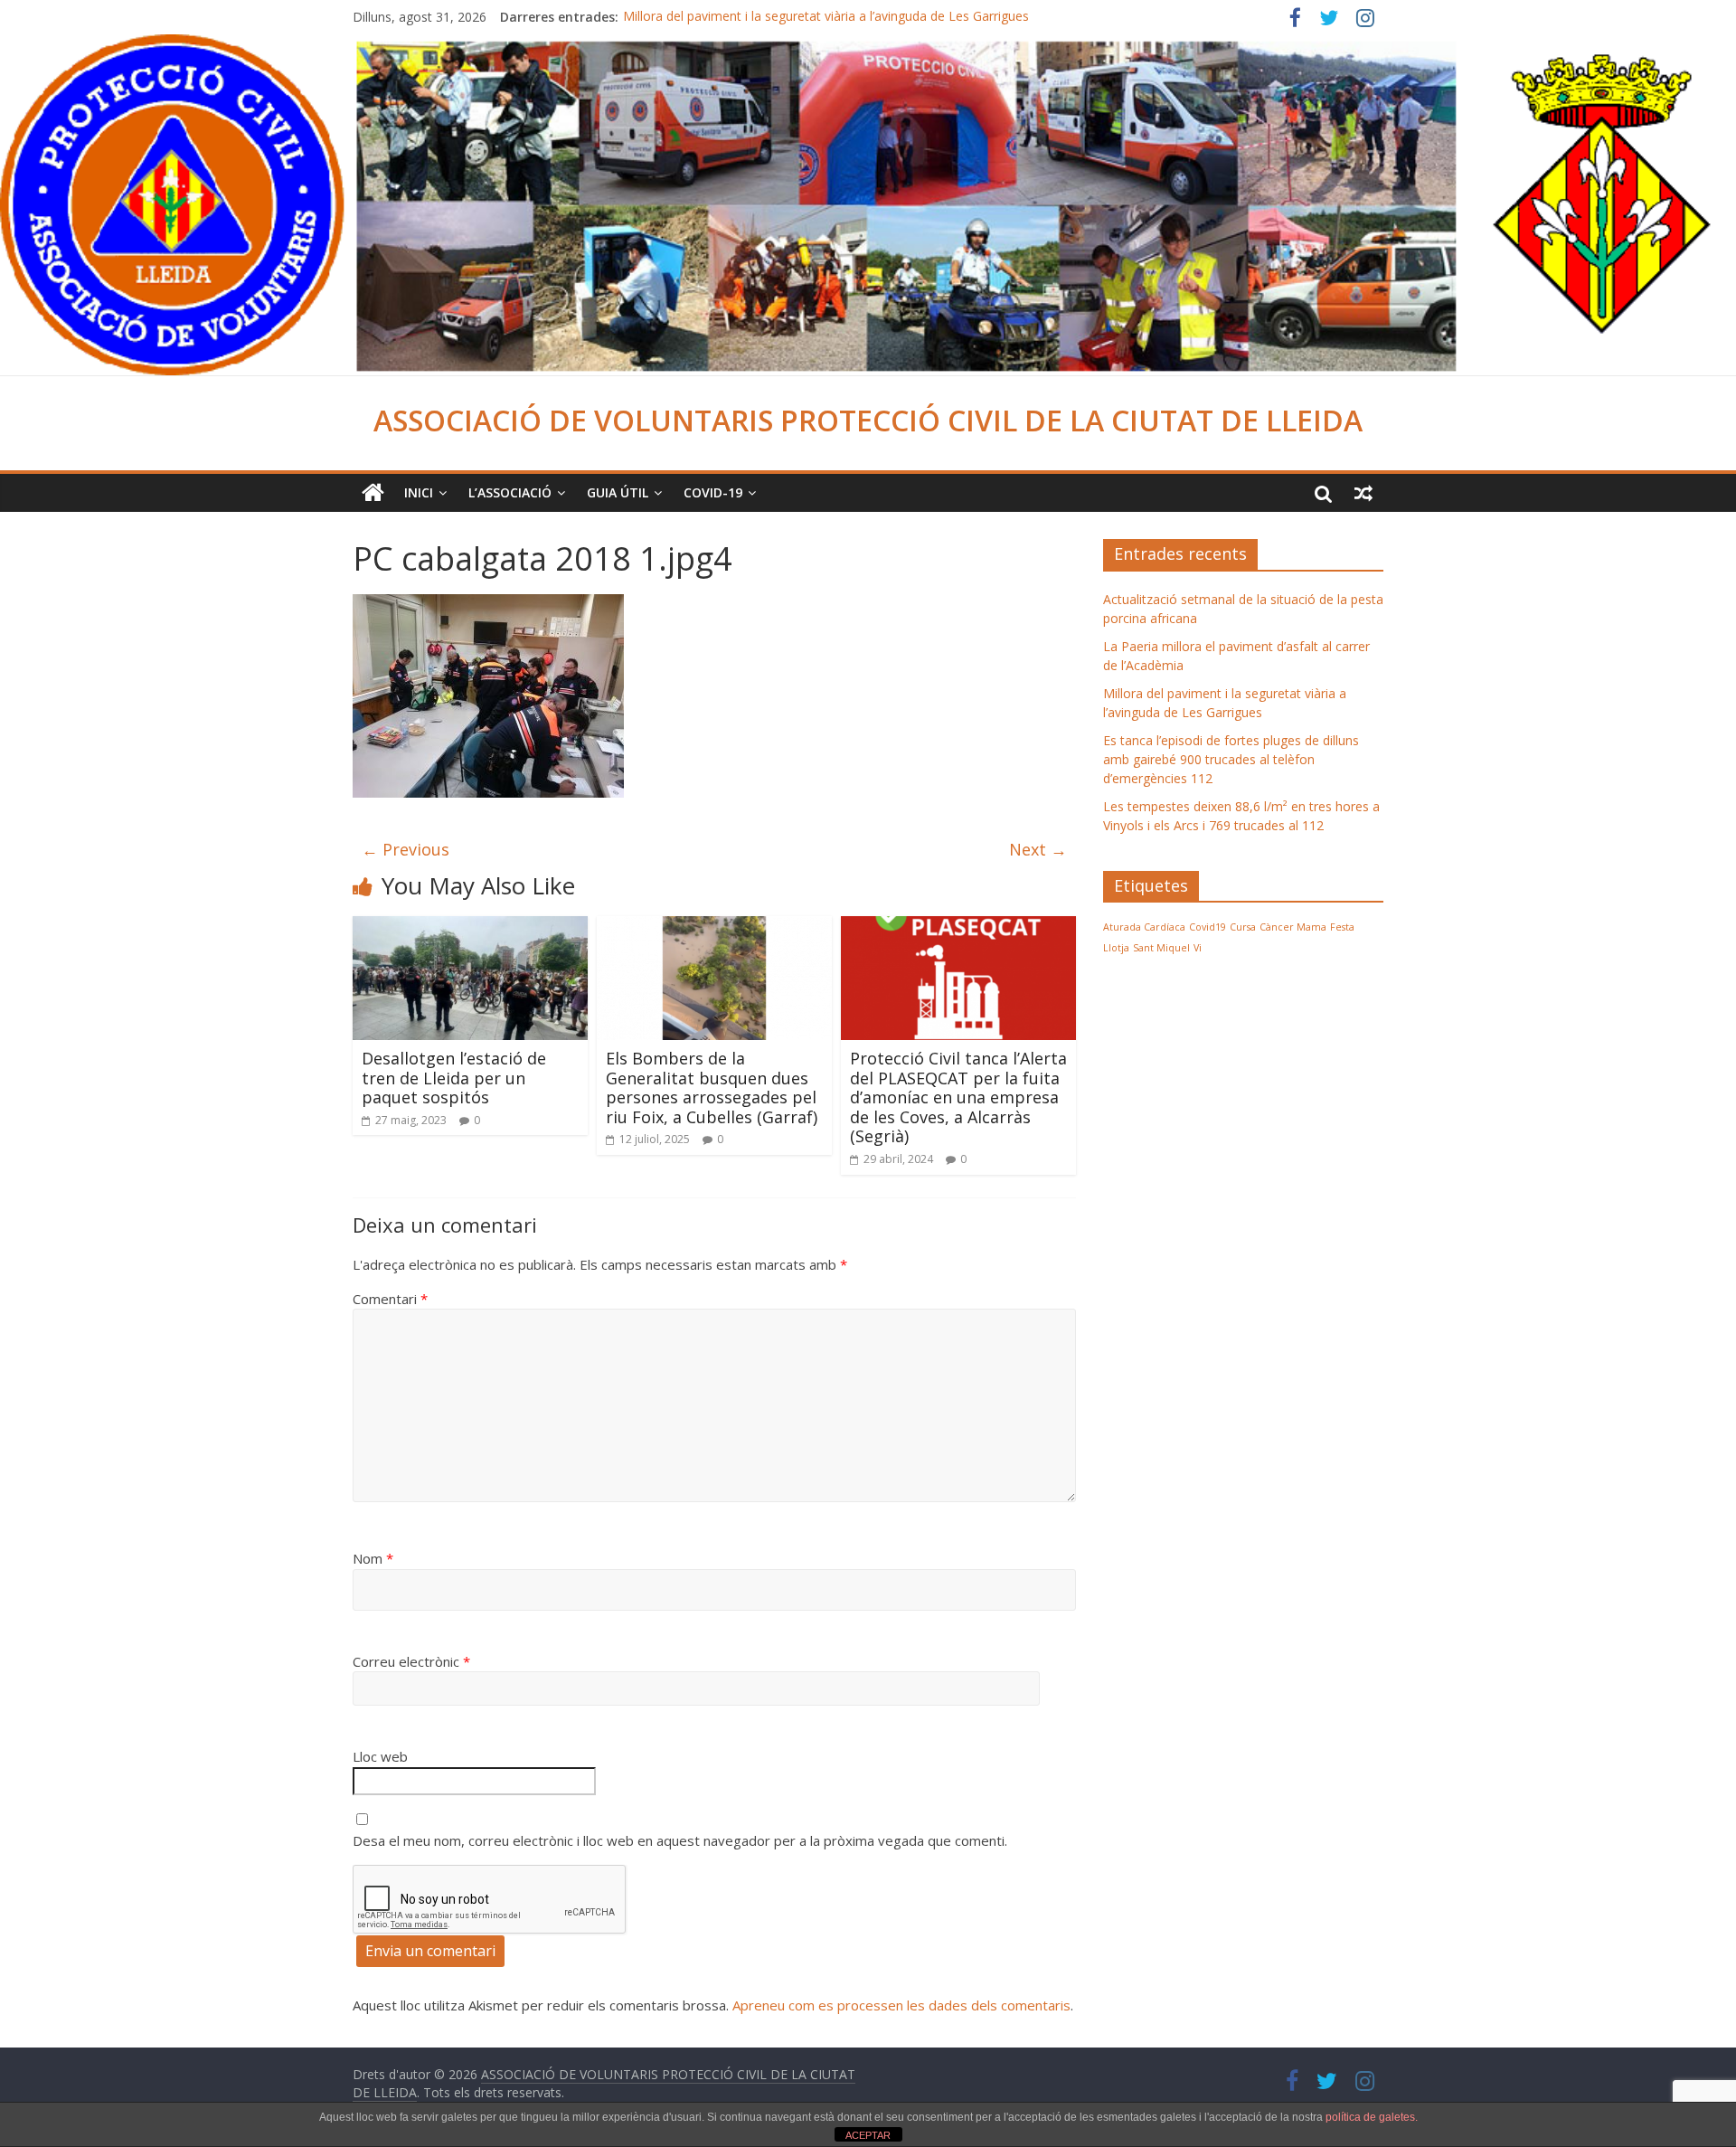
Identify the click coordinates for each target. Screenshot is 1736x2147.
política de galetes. (1372, 2117)
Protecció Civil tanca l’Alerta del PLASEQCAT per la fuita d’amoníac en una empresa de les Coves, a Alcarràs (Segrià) (958, 1097)
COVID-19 (713, 492)
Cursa (1243, 927)
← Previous (406, 849)
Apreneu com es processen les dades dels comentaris (901, 2005)
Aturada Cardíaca (1144, 927)
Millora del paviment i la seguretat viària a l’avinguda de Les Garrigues (826, 17)
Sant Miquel (1161, 948)
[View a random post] (1363, 493)
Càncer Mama (1293, 927)
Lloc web (380, 1756)
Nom (373, 1558)
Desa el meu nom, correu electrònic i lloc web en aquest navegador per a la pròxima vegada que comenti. (680, 1840)
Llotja (1116, 948)
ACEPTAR (868, 2135)
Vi (1198, 948)
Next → (1038, 849)
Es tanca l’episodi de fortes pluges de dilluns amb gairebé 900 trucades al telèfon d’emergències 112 (1231, 759)
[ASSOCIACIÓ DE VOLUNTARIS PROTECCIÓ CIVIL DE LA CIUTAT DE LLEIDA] (868, 45)
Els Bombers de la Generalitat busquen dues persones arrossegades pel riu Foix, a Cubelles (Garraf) (712, 1088)
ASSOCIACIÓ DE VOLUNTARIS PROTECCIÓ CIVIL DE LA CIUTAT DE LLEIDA (868, 420)
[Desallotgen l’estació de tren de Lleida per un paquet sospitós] (470, 927)
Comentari (390, 1299)
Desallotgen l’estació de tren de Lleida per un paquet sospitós (454, 1078)
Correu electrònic (411, 1661)
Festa (1342, 927)
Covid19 (1208, 927)
